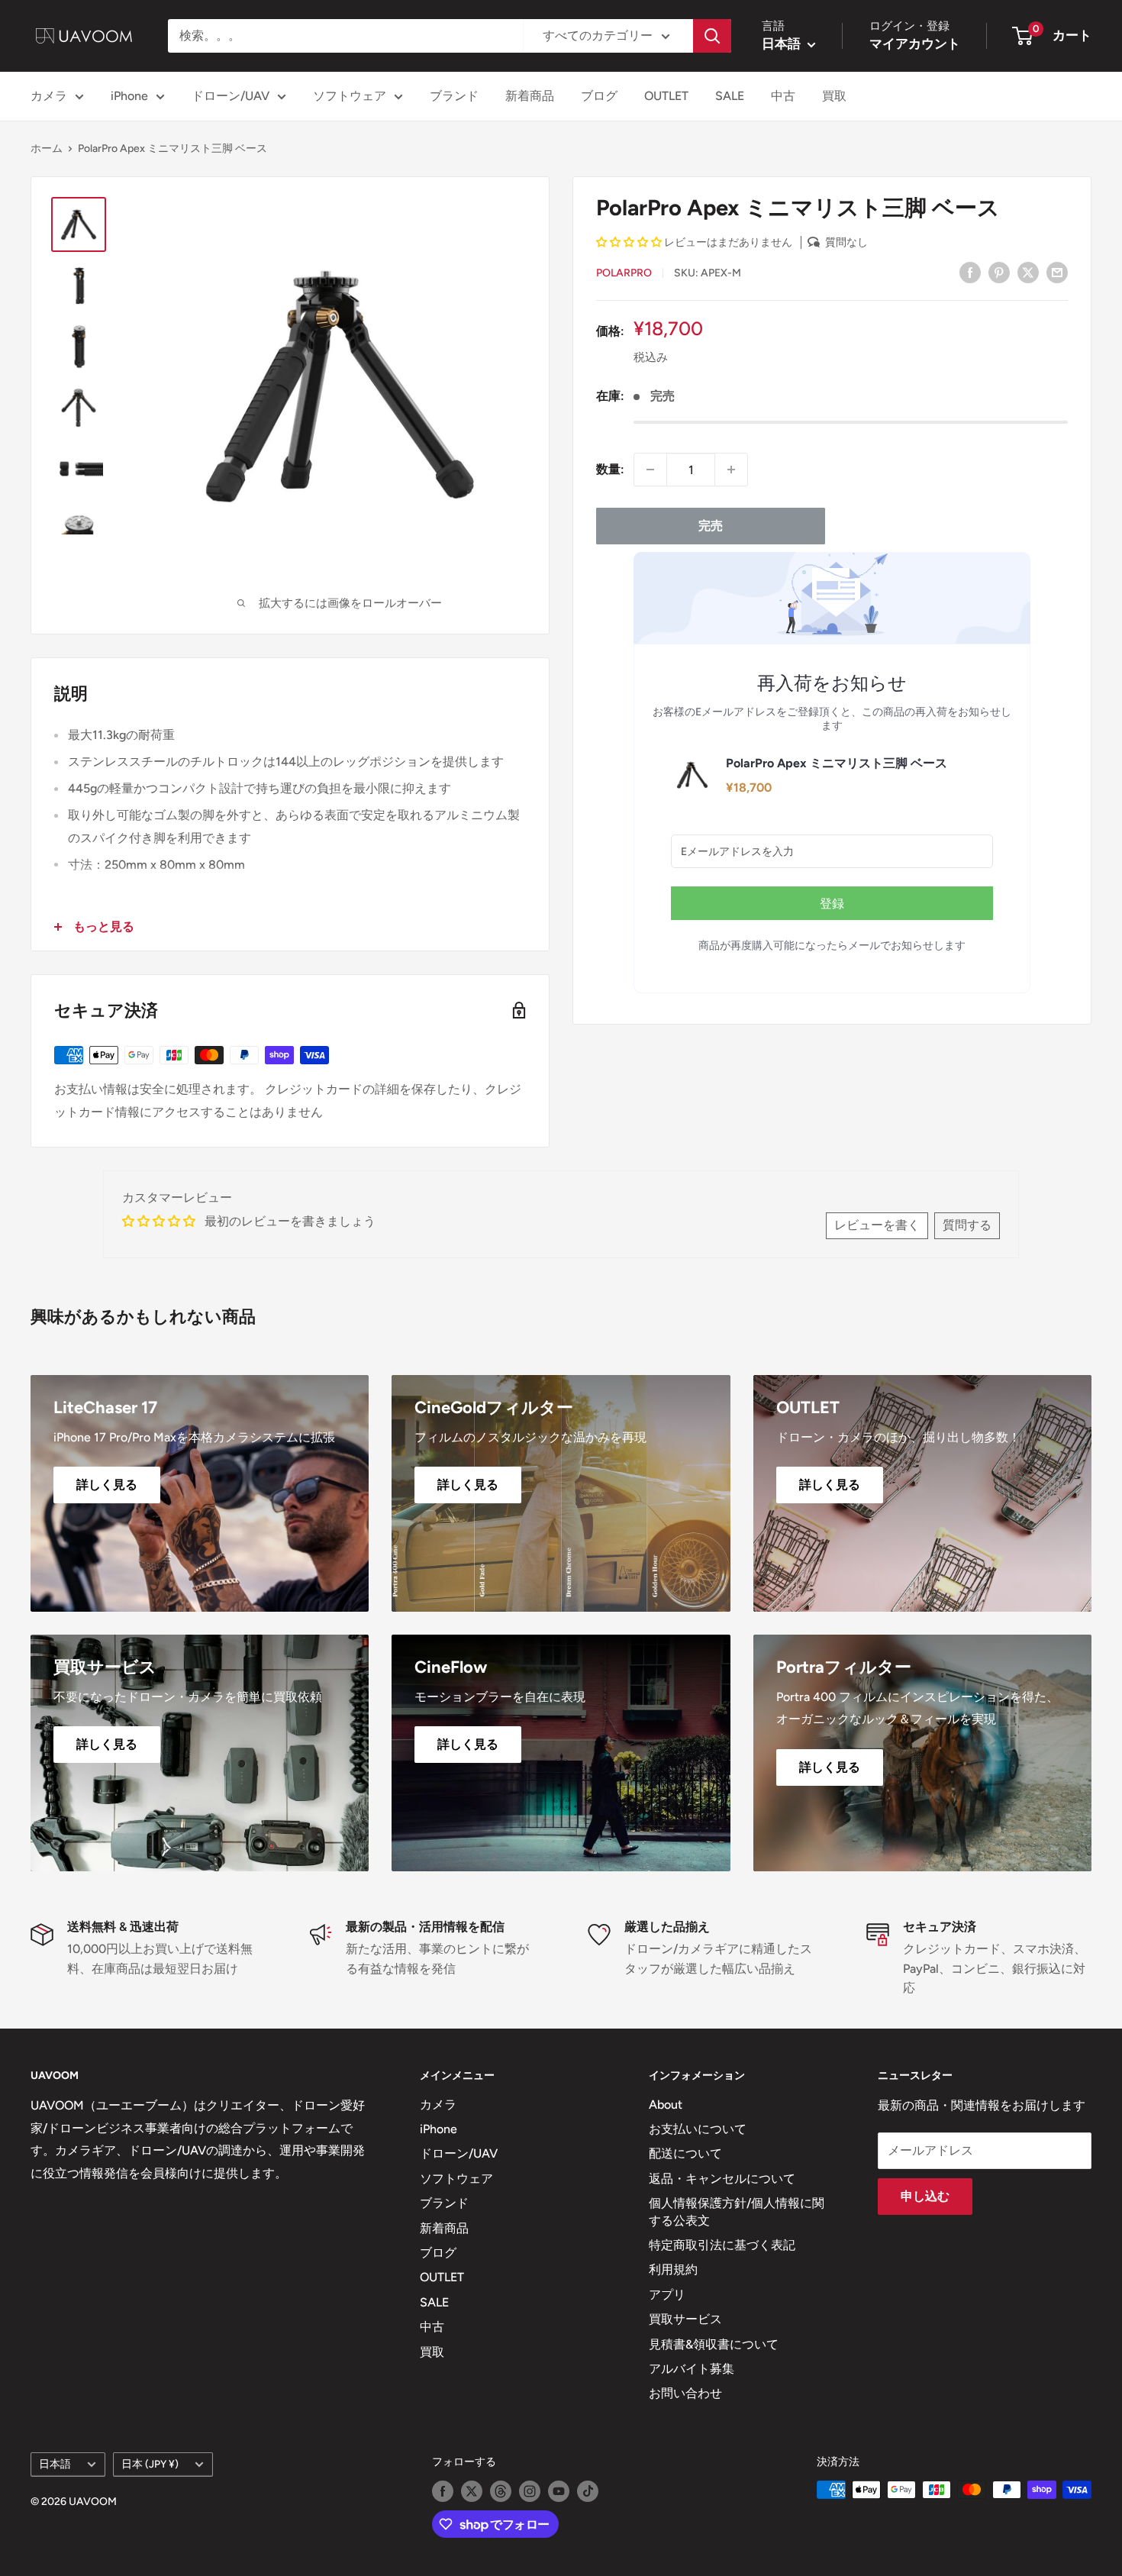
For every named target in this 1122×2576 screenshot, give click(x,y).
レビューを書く (877, 1225)
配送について (685, 2153)
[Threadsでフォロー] (501, 2491)
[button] (629, 242)
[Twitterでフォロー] (472, 2491)
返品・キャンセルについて (722, 2179)
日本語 (55, 2464)
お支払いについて (698, 2129)
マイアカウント (915, 44)
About (666, 2105)
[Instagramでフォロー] (530, 2491)
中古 (783, 96)
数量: (610, 469)
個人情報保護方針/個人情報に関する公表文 (737, 2211)
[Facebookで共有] (970, 272)
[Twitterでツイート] (1028, 272)
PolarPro (624, 273)
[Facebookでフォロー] (443, 2491)
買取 (834, 96)
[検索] (712, 36)
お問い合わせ (685, 2393)
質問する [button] (967, 1225)
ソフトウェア (350, 96)
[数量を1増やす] (731, 470)
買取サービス (685, 2319)
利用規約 (673, 2269)
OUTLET (666, 96)
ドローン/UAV (231, 96)
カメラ (49, 96)
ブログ (599, 96)
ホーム (47, 148)
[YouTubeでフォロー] (559, 2491)
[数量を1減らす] (650, 470)
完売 (711, 526)
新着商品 (530, 96)
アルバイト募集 (692, 2369)
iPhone (129, 96)
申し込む (925, 2196)
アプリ (667, 2295)
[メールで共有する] (1057, 272)
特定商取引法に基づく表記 (722, 2245)
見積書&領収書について (714, 2344)
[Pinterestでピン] (999, 272)
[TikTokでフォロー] (588, 2491)
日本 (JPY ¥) (150, 2464)
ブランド (454, 96)
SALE (730, 96)
